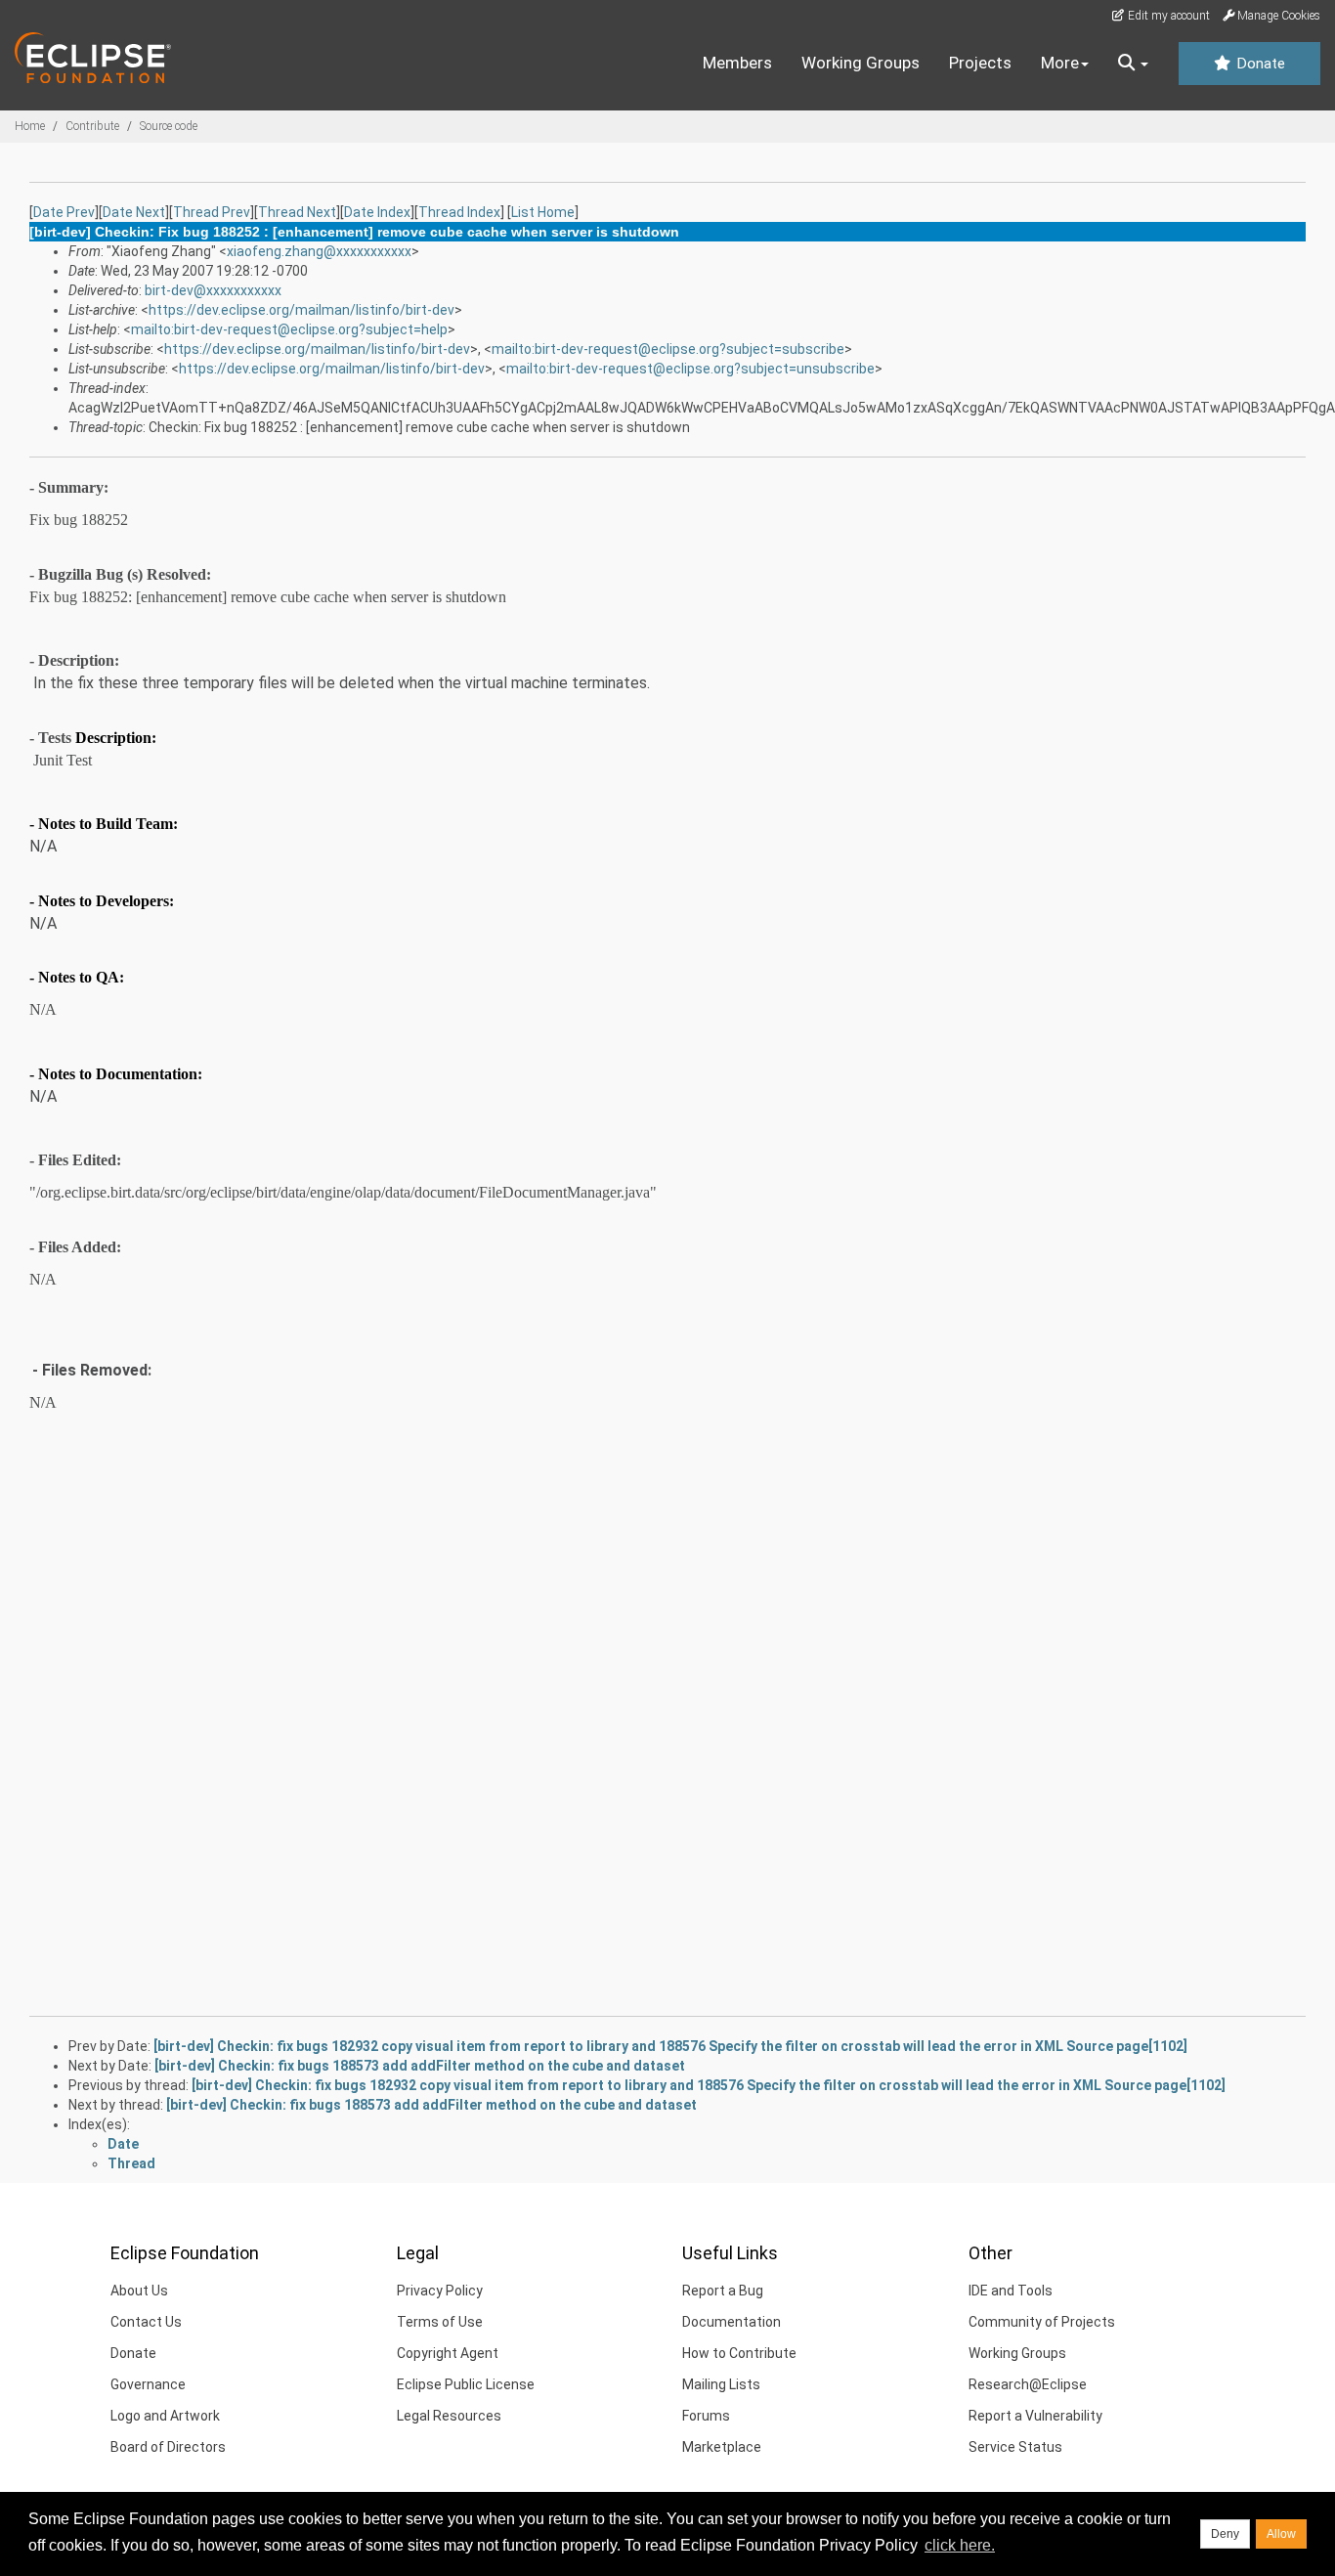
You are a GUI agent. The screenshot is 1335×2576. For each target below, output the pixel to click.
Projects (980, 63)
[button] (1133, 64)
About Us (139, 2291)
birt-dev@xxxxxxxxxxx (213, 290)
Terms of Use (440, 2322)
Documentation (732, 2322)
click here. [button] (960, 2545)
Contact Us (146, 2322)
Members (737, 63)
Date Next (134, 212)
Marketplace (722, 2447)
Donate (1259, 64)
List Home (543, 212)
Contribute (92, 126)
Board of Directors (168, 2447)
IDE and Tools (1011, 2291)
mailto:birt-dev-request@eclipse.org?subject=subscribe (668, 349)
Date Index (377, 212)
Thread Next (297, 212)
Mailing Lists (721, 2384)
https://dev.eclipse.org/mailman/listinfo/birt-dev (301, 310)
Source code (169, 126)
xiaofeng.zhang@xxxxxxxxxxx (319, 251)
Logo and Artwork (165, 2416)
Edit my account (1167, 16)
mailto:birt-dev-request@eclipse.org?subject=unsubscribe (690, 369)
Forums (706, 2416)
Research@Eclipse (1028, 2384)
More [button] (1060, 63)
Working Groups (861, 63)
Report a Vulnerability (1035, 2416)
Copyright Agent (448, 2353)
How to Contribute (739, 2353)
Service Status (1015, 2447)
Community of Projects (1042, 2322)
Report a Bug (723, 2291)
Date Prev (64, 212)
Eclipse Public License (466, 2384)
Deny (1225, 2534)
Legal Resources (449, 2416)
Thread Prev (212, 212)
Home (30, 126)
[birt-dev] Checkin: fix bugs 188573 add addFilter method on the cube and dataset (420, 2066)
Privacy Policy (440, 2291)
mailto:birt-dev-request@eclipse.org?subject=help (289, 329)
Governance (148, 2384)
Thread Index (459, 212)
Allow (1281, 2534)
